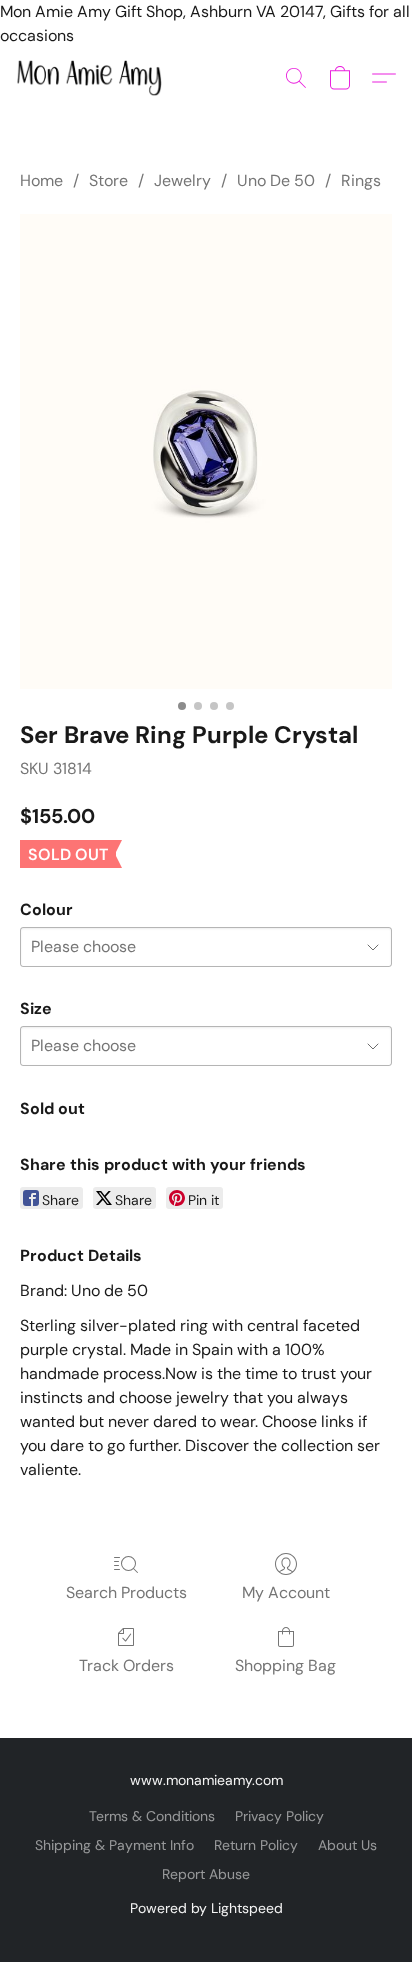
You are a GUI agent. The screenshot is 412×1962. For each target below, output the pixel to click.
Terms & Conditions (152, 1816)
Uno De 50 (276, 180)
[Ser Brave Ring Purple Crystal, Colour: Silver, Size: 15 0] (206, 451)
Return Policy (256, 1845)
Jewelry (182, 180)
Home (41, 180)
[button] (93, 78)
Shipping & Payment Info (114, 1845)
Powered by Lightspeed (206, 1908)
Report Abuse (206, 1874)
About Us (347, 1845)
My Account (286, 1592)
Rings (361, 180)
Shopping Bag (285, 1665)
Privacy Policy (279, 1816)
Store (108, 180)
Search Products (126, 1592)
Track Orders (126, 1665)
